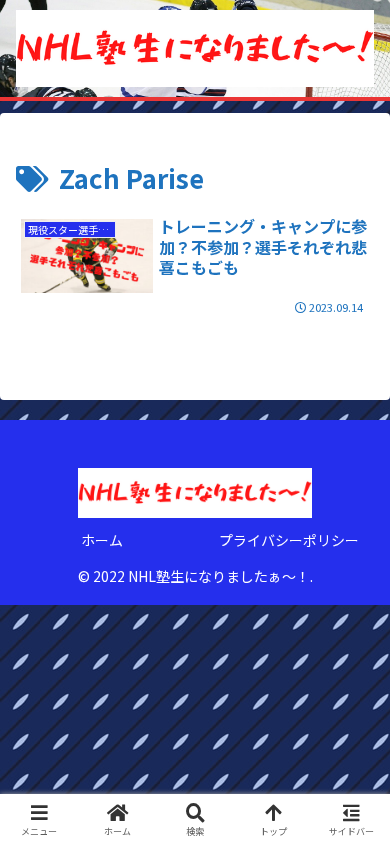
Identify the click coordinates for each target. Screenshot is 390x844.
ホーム (102, 540)
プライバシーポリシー (289, 540)
